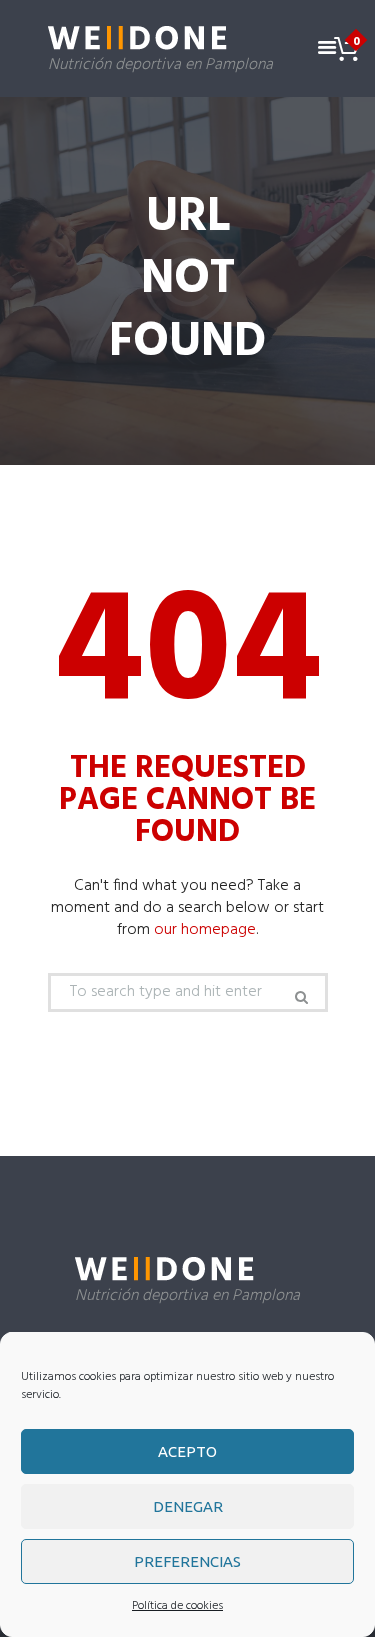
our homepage (205, 930)
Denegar (188, 1506)
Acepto (187, 1451)
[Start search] (300, 997)
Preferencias (187, 1561)
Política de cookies (177, 1606)
